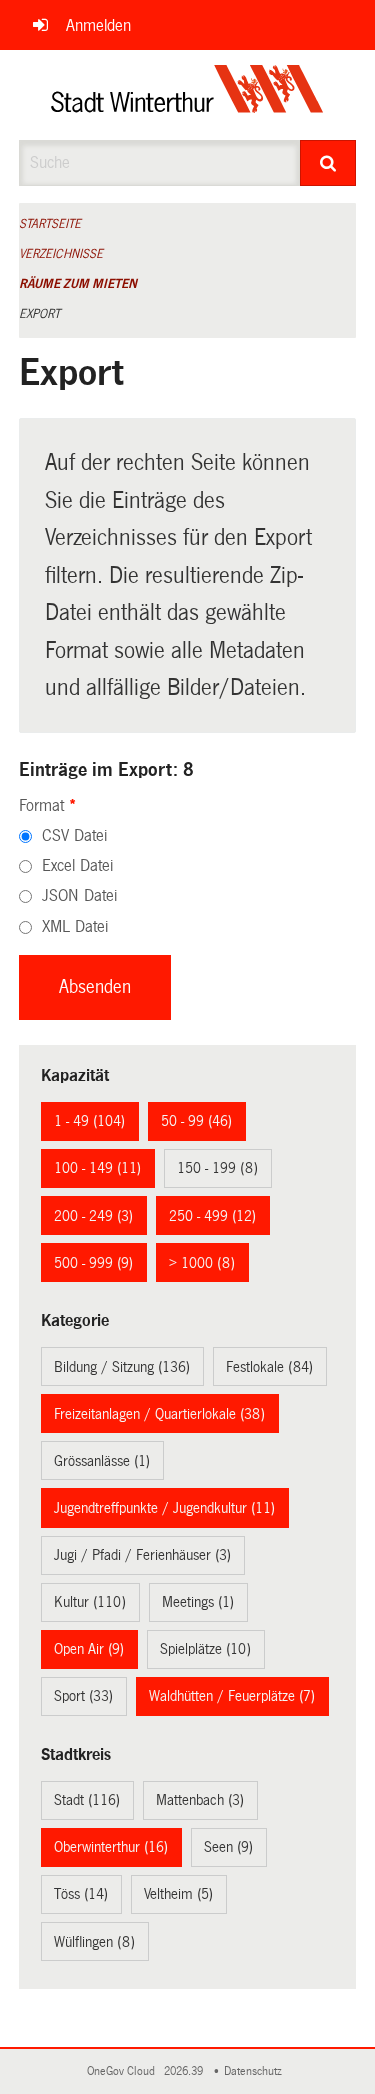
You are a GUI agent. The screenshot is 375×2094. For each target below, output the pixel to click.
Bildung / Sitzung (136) (122, 1367)
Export (39, 314)
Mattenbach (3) (200, 1800)
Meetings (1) (198, 1602)
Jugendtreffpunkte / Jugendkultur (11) (164, 1508)
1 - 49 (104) (89, 1121)
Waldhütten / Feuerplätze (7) (232, 1696)
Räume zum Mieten (78, 284)
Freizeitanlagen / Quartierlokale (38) (159, 1414)
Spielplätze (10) (205, 1649)
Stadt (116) (87, 1800)
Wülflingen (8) (94, 1942)
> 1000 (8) (202, 1263)
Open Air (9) (89, 1649)
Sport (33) (83, 1696)
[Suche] (328, 163)
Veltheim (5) (178, 1894)
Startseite (50, 224)
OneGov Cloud (124, 2071)
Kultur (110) (90, 1602)
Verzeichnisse (61, 254)
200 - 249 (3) (93, 1216)
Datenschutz (256, 2071)
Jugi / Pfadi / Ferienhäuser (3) (142, 1555)
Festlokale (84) (269, 1367)
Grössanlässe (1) (102, 1461)
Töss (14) (81, 1894)
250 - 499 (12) (212, 1216)
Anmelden (98, 25)
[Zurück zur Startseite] (187, 95)
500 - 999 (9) (93, 1263)
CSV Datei (74, 835)
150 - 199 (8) (217, 1168)
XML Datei (75, 926)
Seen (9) (228, 1847)
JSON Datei (79, 895)
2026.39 (185, 2071)
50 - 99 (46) (196, 1121)
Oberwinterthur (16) (111, 1847)
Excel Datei (77, 865)
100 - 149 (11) (97, 1168)
